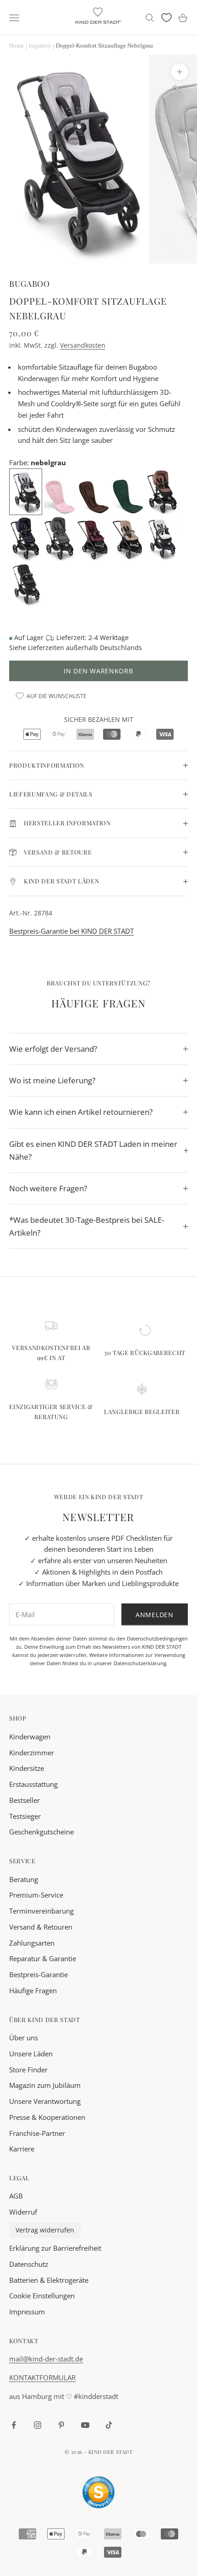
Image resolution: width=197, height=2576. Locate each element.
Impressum (27, 2312)
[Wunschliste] (167, 18)
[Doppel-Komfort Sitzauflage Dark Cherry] (94, 537)
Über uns (24, 2038)
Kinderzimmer (32, 1753)
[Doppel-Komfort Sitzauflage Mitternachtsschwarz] (26, 583)
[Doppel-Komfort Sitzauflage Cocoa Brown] (95, 491)
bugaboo (30, 283)
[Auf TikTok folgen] (109, 2425)
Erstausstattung (33, 1784)
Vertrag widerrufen (45, 2230)
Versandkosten (83, 345)
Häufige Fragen (33, 1990)
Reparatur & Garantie (43, 1958)
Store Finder (28, 2070)
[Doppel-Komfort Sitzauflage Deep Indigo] (26, 537)
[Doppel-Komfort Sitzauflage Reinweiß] (162, 537)
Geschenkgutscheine (41, 1832)
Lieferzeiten (46, 648)
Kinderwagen (30, 1737)
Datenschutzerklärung (140, 1663)
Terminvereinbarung (41, 1911)
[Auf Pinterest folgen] (61, 2425)
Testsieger (25, 1816)
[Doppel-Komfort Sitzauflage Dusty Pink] (163, 491)
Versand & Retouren (41, 1927)
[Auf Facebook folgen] (14, 2425)
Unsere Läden (31, 2054)
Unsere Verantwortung (45, 2101)
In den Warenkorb (98, 671)
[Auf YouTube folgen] (85, 2425)
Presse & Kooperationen (47, 2117)
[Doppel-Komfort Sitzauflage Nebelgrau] (27, 491)
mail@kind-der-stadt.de (46, 2359)
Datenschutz (29, 2264)
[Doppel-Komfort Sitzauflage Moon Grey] (60, 537)
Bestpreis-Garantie (38, 1974)
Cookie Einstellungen (42, 2296)
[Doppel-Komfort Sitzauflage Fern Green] (129, 491)
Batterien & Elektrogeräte (49, 2280)
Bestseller (25, 1800)
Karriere (22, 2149)
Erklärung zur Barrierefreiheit (55, 2248)
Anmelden (155, 1615)
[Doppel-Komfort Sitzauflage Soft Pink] (61, 491)
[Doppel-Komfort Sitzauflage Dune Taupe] (128, 537)
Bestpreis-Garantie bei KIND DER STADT (71, 931)
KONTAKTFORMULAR (42, 2377)
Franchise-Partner (37, 2133)
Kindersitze (27, 1768)
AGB (16, 2196)
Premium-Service (36, 1895)
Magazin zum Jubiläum (45, 2085)
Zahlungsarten (32, 1943)
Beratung (24, 1879)
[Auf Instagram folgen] (38, 2425)
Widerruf (23, 2212)
